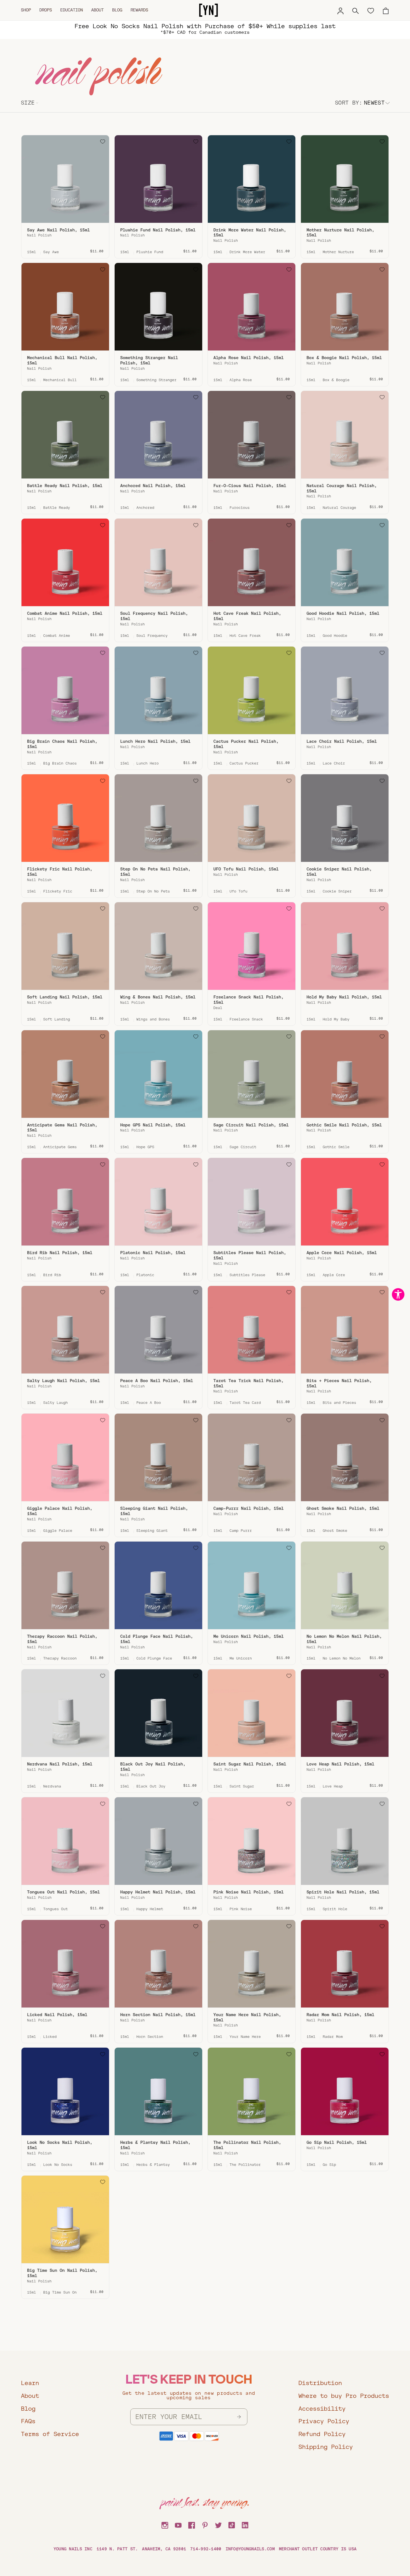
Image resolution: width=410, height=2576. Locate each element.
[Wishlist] (371, 10)
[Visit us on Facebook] (192, 2524)
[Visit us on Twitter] (218, 2524)
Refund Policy (322, 2434)
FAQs (28, 2421)
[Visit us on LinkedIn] (245, 2524)
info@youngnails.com (250, 2549)
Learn (30, 2383)
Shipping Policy (326, 2447)
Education (72, 10)
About (97, 10)
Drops (46, 10)
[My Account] (341, 10)
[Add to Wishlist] (103, 142)
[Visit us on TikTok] (232, 2524)
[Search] (356, 10)
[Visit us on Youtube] (178, 2524)
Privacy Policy (324, 2421)
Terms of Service (50, 2434)
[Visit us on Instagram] (165, 2524)
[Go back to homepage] (208, 10)
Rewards (139, 10)
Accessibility (322, 2409)
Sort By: (349, 103)
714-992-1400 (206, 2549)
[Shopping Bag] (386, 10)
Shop (26, 10)
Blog (117, 10)
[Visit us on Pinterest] (205, 2524)
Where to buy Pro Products (344, 2396)
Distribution (320, 2383)
